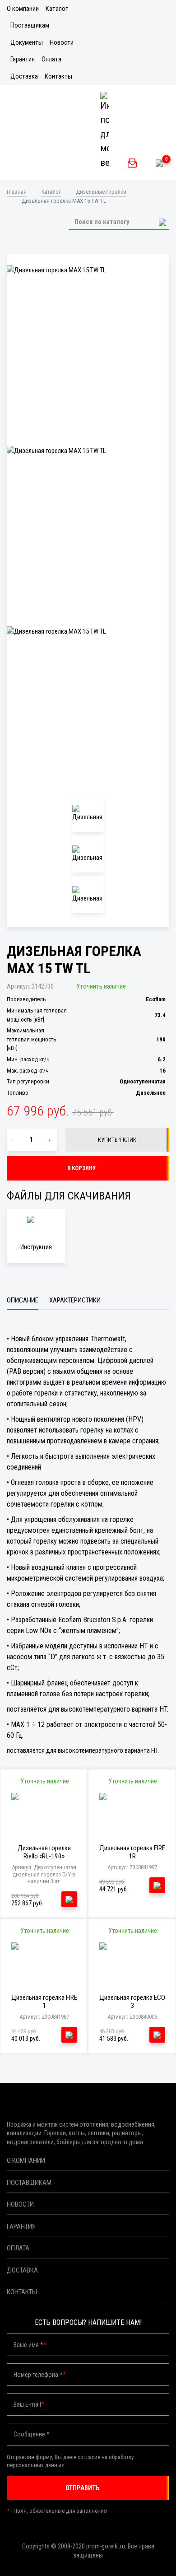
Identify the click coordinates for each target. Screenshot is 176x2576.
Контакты (58, 76)
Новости (62, 42)
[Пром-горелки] (37, 163)
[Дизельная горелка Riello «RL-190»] (44, 1813)
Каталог (57, 9)
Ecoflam (156, 999)
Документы (27, 42)
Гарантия (23, 59)
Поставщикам (30, 25)
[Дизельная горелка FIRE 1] (44, 1963)
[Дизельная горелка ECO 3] (132, 1963)
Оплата (51, 59)
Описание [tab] (23, 1300)
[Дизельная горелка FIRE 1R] (132, 1813)
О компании (23, 9)
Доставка (24, 76)
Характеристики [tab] (75, 1300)
